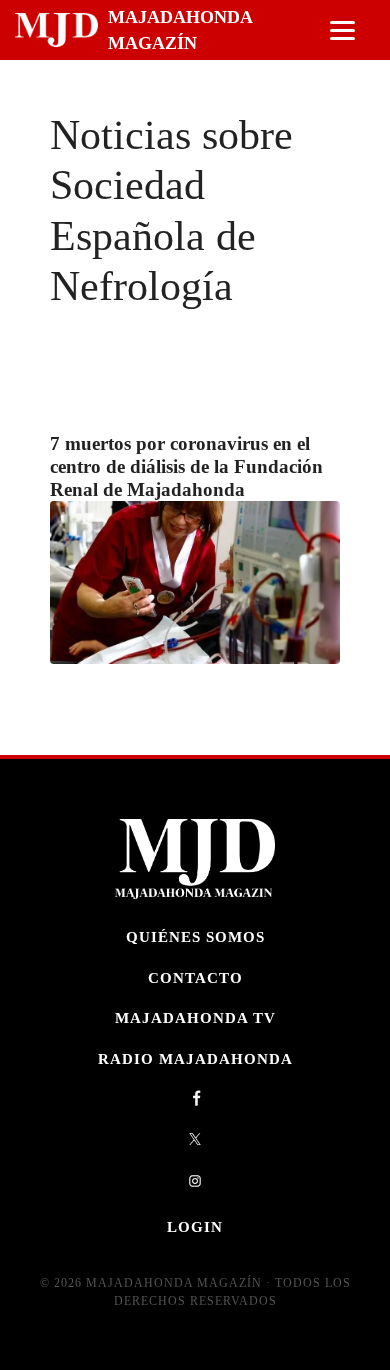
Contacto (195, 977)
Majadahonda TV (195, 1017)
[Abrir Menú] (342, 30)
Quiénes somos (195, 936)
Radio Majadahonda (195, 1058)
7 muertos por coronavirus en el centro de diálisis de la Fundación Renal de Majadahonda (186, 466)
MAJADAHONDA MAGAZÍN (180, 30)
